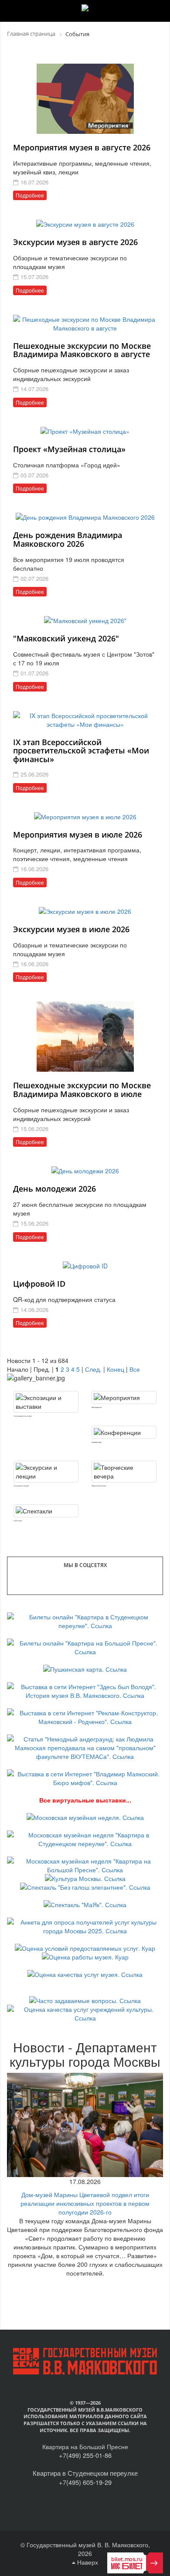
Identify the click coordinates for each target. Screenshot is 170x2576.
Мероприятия (97, 1407)
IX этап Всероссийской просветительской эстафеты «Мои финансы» (81, 751)
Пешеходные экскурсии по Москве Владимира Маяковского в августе (82, 350)
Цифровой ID (39, 1284)
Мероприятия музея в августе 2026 (82, 147)
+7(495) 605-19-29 (85, 2482)
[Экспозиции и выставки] (46, 1402)
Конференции (97, 1442)
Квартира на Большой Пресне (85, 2447)
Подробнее (30, 195)
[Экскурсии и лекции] (46, 1472)
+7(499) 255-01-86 (85, 2455)
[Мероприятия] (124, 1397)
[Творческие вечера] (124, 1472)
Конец (116, 1369)
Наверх (87, 2562)
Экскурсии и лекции (21, 1486)
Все (135, 1369)
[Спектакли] (46, 1511)
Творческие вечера (99, 1486)
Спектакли (18, 1521)
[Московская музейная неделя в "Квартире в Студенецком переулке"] (85, 1838)
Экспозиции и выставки (23, 1416)
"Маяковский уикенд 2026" (66, 638)
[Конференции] (124, 1432)
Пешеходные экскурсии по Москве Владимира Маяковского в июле (82, 1090)
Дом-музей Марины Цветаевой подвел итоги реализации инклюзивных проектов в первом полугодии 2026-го (85, 2203)
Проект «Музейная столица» (69, 449)
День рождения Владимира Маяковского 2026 (68, 539)
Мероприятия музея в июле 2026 (78, 835)
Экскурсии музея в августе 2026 (75, 242)
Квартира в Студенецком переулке (85, 2473)
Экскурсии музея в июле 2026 (71, 929)
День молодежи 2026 (54, 1189)
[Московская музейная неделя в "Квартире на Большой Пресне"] (85, 1864)
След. (93, 1369)
